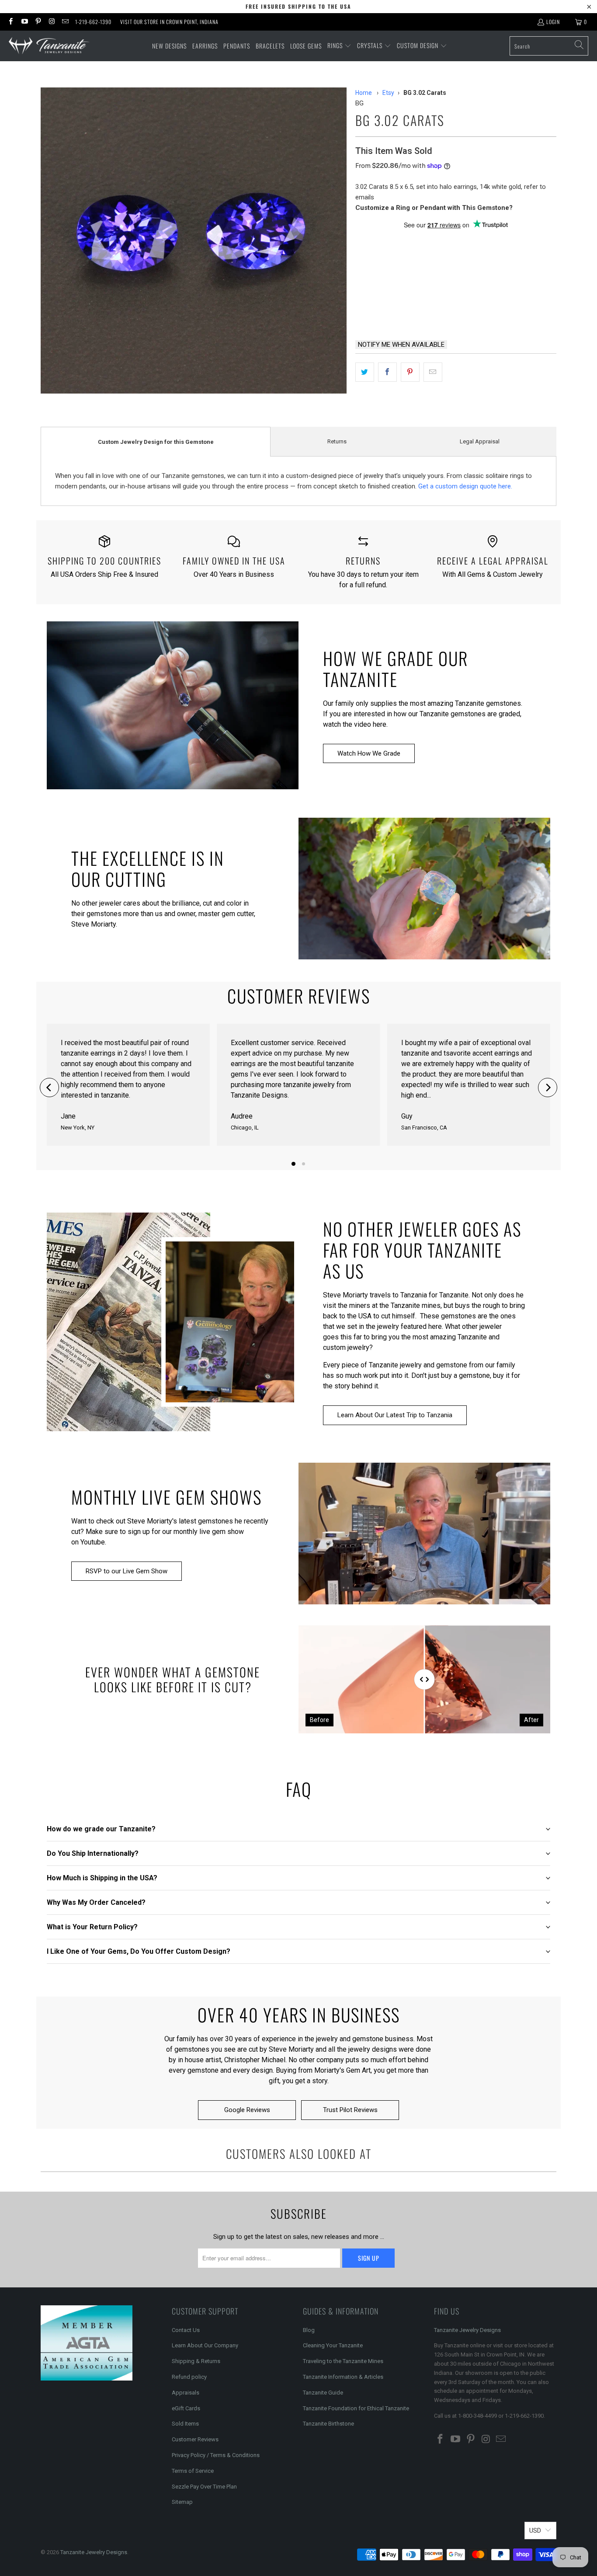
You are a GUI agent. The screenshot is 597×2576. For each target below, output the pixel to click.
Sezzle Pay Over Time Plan (204, 2487)
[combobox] (549, 46)
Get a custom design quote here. (465, 486)
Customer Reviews (195, 2439)
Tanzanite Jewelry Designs (467, 2330)
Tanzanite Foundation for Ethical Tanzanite (356, 2408)
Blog (309, 2330)
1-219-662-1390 (93, 22)
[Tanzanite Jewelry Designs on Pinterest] (38, 22)
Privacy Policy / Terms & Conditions (216, 2455)
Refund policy (189, 2377)
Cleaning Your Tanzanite (333, 2345)
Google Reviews (247, 2110)
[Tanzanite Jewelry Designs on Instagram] (51, 22)
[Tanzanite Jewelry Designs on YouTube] (24, 22)
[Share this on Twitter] (365, 372)
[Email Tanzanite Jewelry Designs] (65, 22)
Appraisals (186, 2393)
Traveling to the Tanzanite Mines (343, 2361)
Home (364, 93)
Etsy (388, 93)
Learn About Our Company (205, 2345)
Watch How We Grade (369, 753)
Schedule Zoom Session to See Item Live (443, 241)
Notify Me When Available (401, 345)
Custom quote (489, 310)
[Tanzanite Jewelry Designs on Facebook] (10, 22)
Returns (337, 441)
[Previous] (49, 1088)
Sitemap (182, 2502)
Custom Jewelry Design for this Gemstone (156, 442)
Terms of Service (193, 2471)
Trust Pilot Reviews (350, 2110)
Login (553, 22)
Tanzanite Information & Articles (343, 2377)
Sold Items (185, 2424)
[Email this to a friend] (433, 372)
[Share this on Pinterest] (410, 372)
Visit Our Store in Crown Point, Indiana (169, 22)
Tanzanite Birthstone (328, 2424)
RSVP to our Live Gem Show (127, 1571)
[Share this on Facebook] (387, 372)
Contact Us (186, 2330)
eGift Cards (186, 2408)
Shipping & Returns (196, 2361)
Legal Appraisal (480, 441)
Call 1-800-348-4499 (397, 310)
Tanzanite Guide (323, 2393)
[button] (339, 46)
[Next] (548, 1088)
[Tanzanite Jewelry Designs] (49, 46)
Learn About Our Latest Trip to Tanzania (395, 1415)
